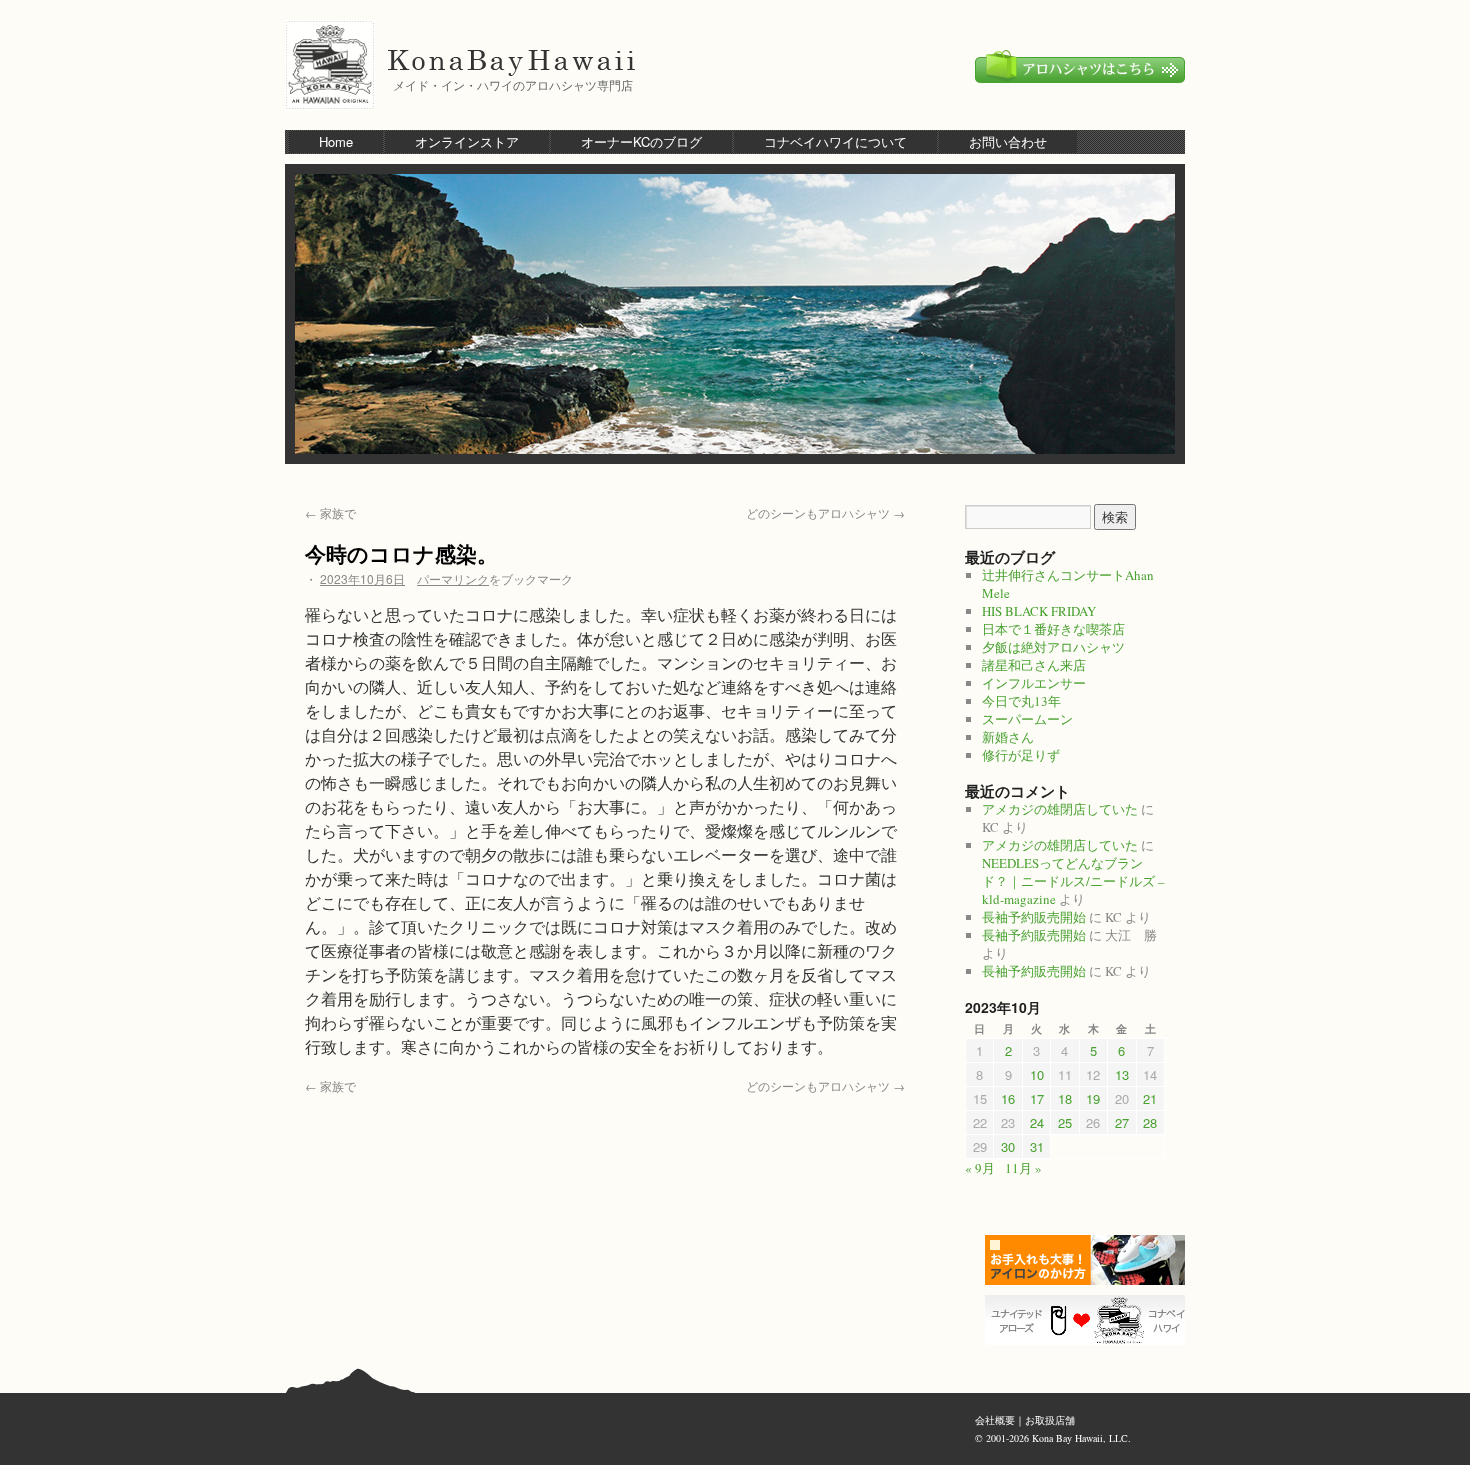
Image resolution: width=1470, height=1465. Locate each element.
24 (1037, 1122)
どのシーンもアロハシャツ (825, 512)
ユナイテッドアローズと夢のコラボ (1090, 1320)
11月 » (1023, 1168)
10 (1037, 1074)
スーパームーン (1027, 719)
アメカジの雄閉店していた (1060, 809)
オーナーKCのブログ (641, 141)
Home (336, 141)
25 (1065, 1122)
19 (1093, 1098)
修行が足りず (1021, 755)
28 (1150, 1122)
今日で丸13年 (1021, 701)
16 (1008, 1098)
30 (1008, 1146)
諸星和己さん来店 (1034, 665)
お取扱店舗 (1050, 1420)
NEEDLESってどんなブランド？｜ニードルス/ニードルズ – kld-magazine (1073, 881)
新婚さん (1008, 737)
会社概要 (995, 1420)
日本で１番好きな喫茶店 (1053, 629)
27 (1122, 1122)
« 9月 (980, 1168)
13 (1122, 1074)
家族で (330, 512)
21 (1150, 1098)
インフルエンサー (1034, 683)
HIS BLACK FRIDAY (1039, 611)
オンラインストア (467, 141)
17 (1037, 1098)
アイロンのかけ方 (1090, 1260)
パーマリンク (453, 578)
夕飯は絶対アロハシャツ (1053, 647)
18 (1065, 1098)
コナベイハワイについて (835, 141)
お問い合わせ (1008, 141)
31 (1037, 1146)
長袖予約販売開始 (1034, 917)
